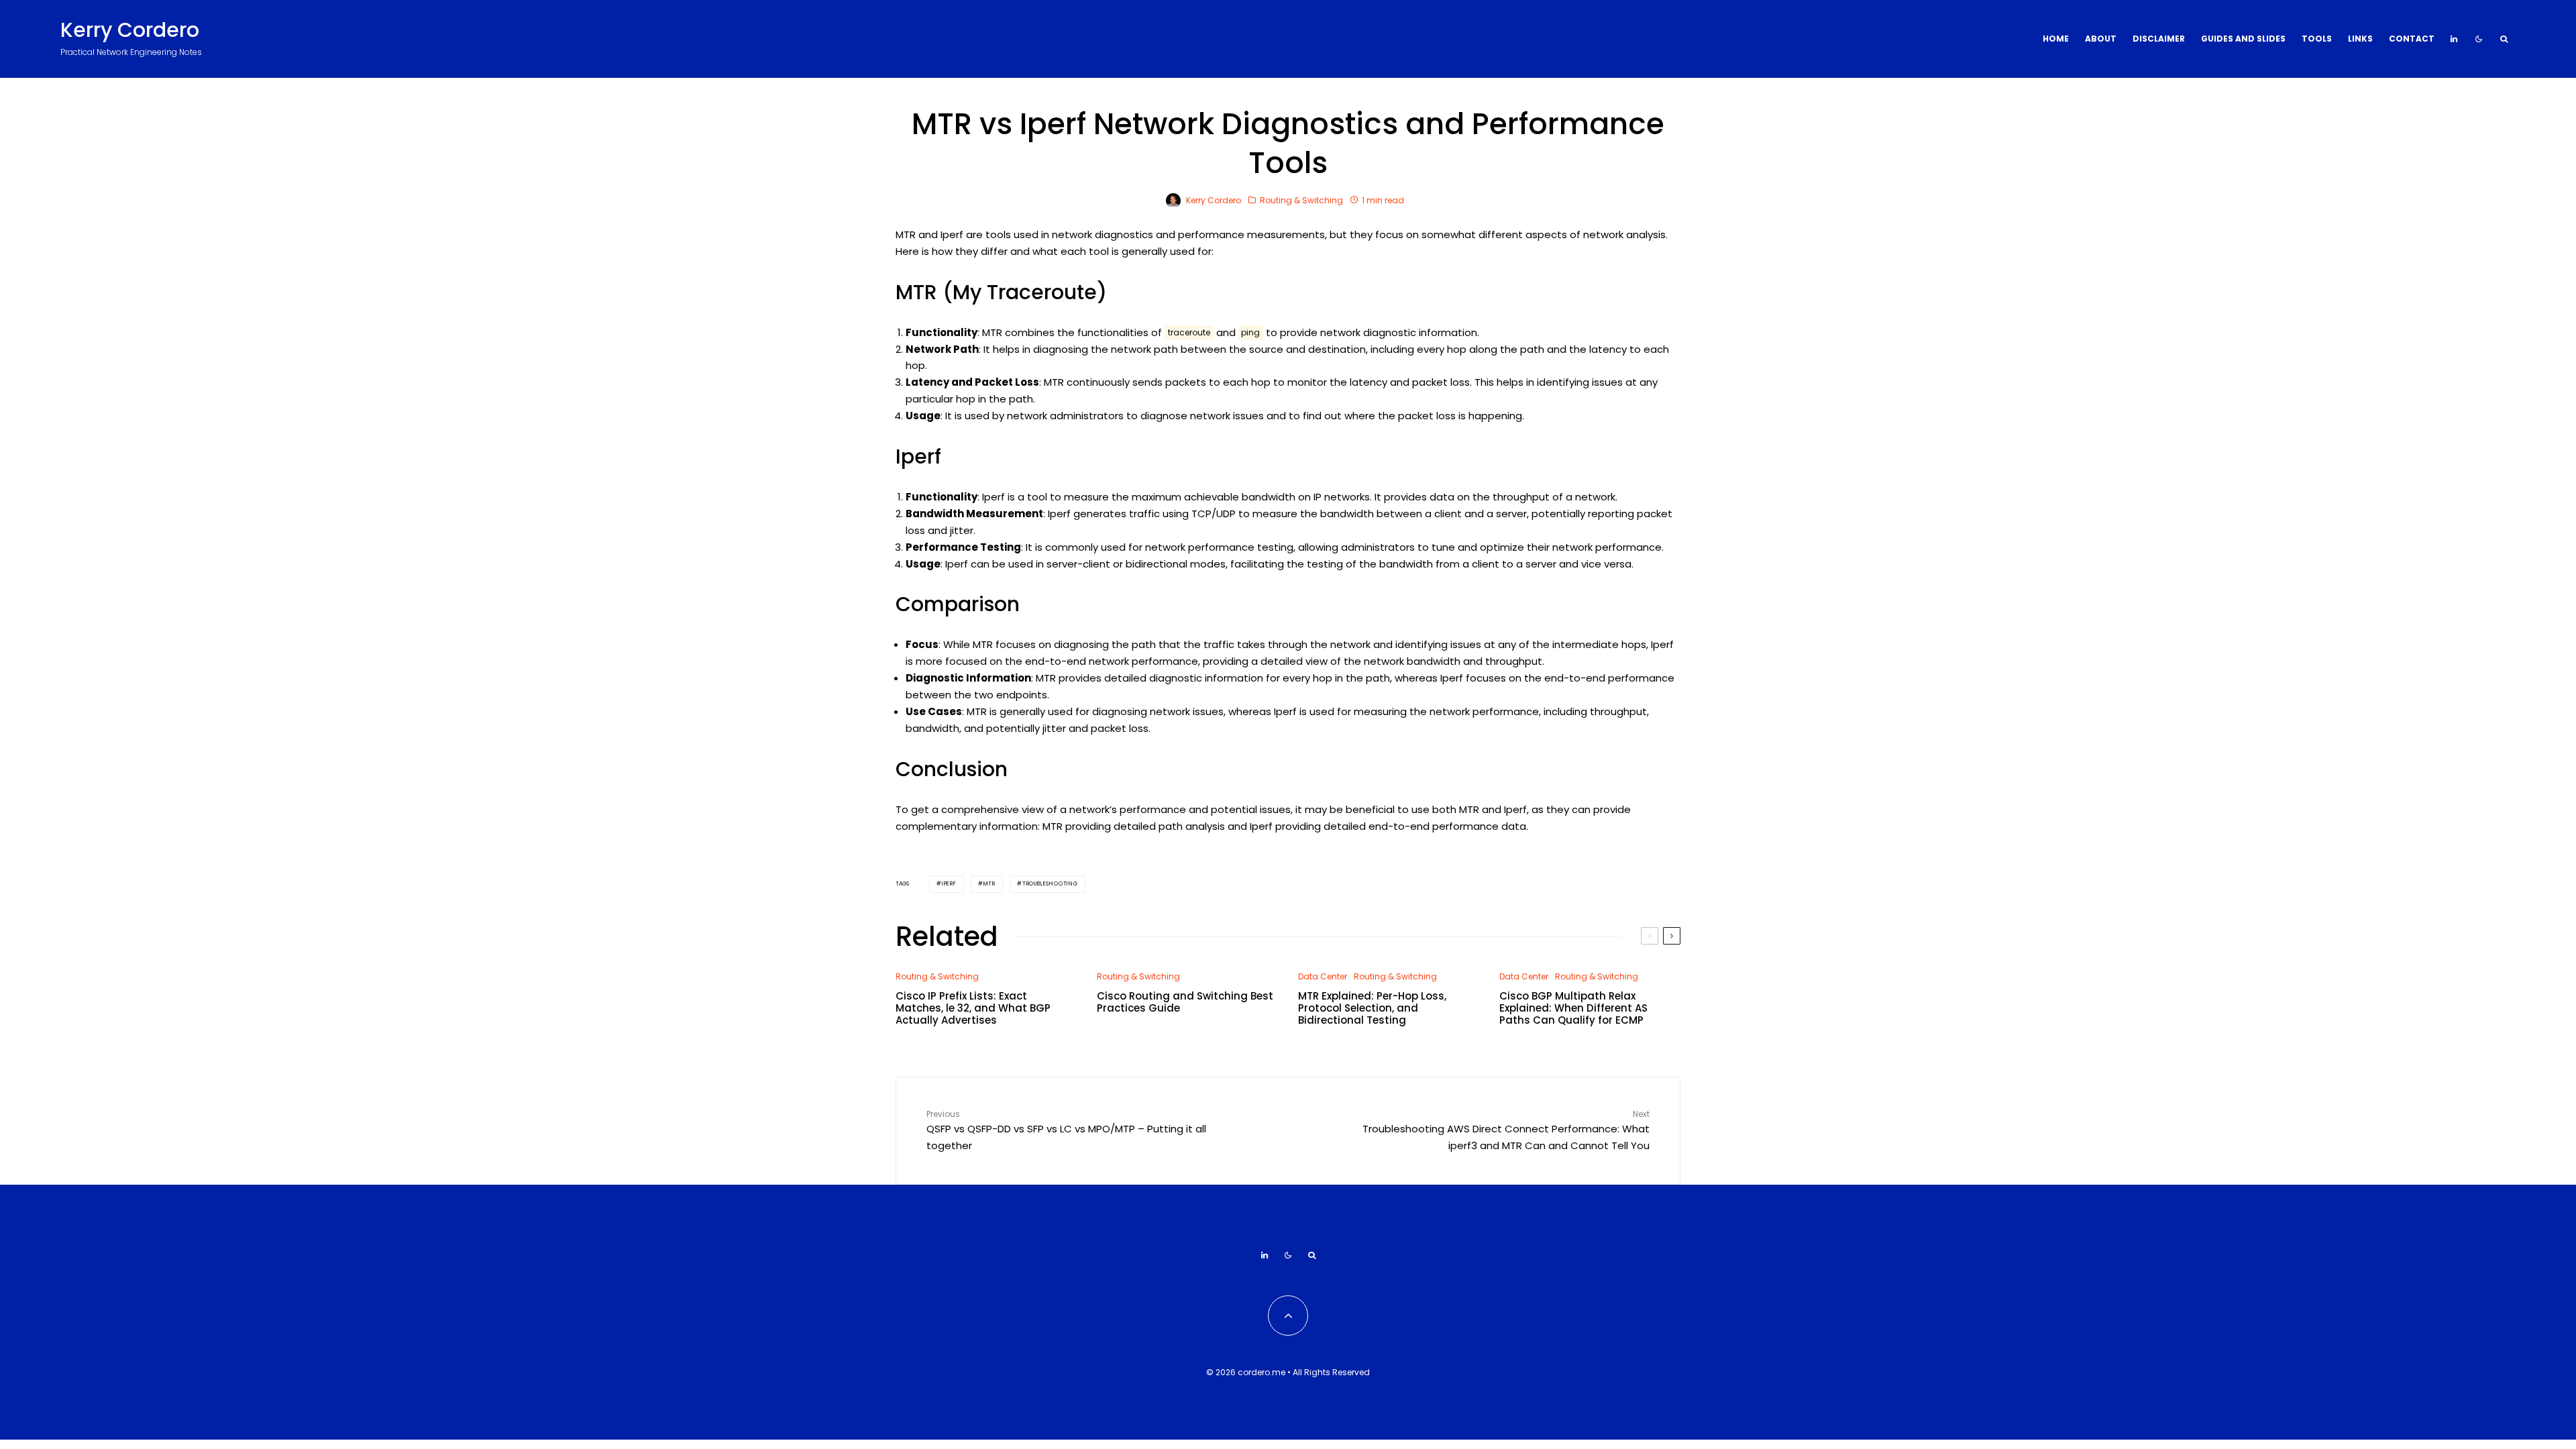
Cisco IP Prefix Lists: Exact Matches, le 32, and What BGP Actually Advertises (973, 1008)
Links (2360, 39)
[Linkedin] (2454, 39)
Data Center (1323, 976)
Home (2056, 39)
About (2101, 39)
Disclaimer (2159, 39)
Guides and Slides (2243, 39)
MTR (989, 884)
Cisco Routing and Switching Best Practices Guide (1185, 1002)
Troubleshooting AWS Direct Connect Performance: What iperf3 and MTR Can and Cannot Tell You (1506, 1130)
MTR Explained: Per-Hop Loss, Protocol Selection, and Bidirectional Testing (1372, 1008)
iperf (949, 884)
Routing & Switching (1301, 200)
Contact (2412, 39)
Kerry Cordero (130, 30)
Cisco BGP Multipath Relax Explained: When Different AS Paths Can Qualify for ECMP (1573, 1008)
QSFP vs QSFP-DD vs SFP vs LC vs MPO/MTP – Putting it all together (1066, 1130)
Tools (2317, 39)
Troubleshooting (1050, 884)
